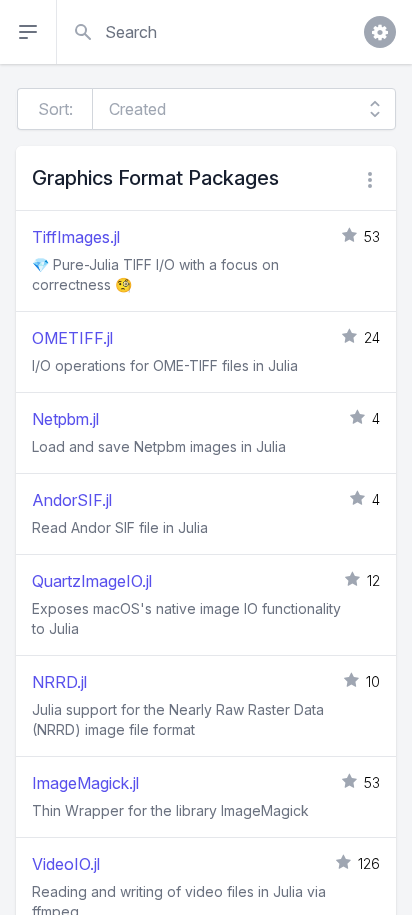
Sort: (55, 109)
